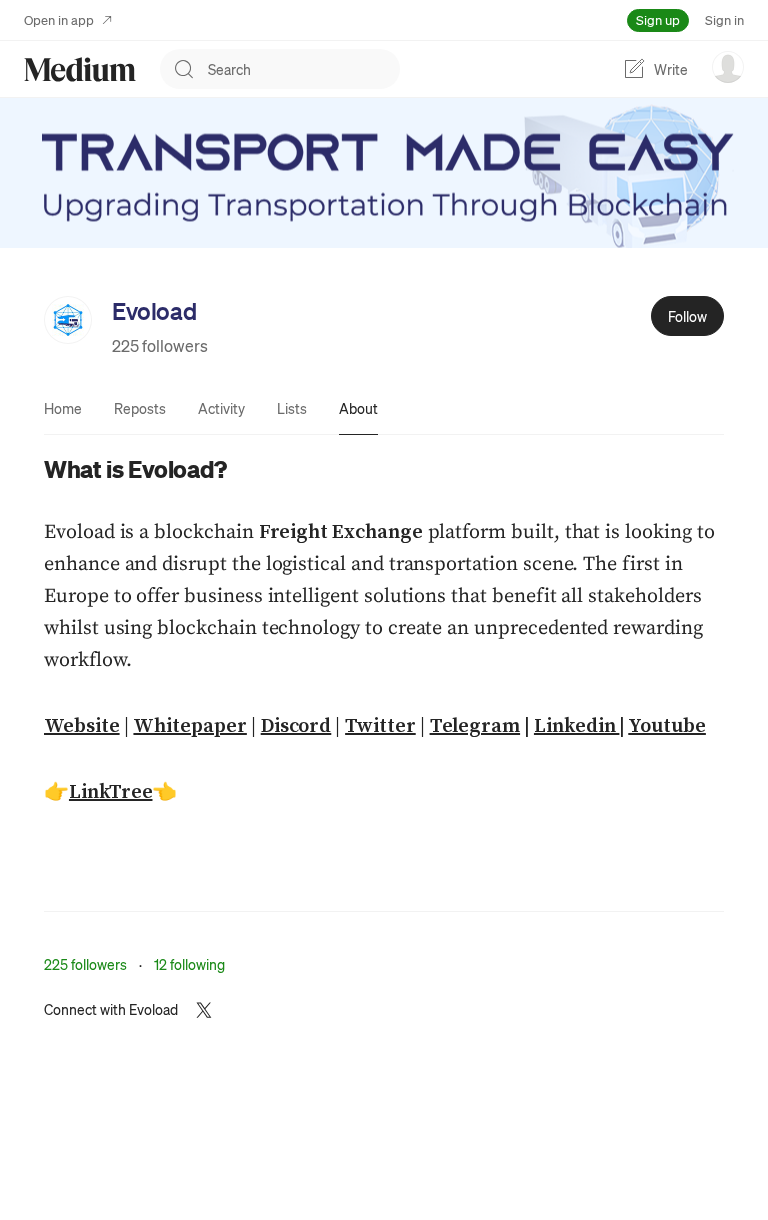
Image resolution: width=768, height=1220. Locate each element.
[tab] (63, 408)
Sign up (658, 19)
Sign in (724, 19)
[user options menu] (728, 67)
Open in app (59, 19)
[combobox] (304, 69)
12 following (189, 964)
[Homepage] (80, 69)
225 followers (160, 345)
